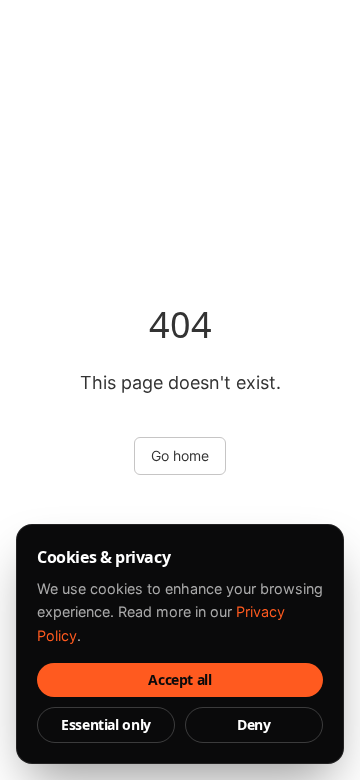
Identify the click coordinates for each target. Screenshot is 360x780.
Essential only (106, 724)
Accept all (180, 679)
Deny (254, 724)
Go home (180, 455)
